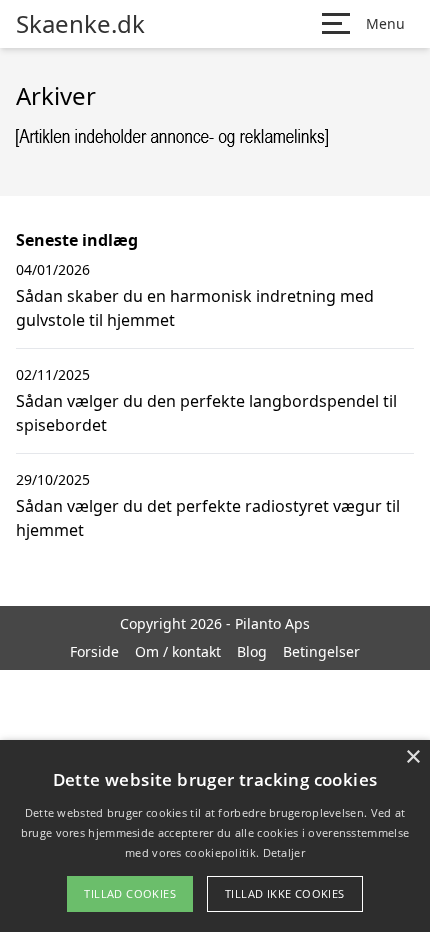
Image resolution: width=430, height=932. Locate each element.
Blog (252, 651)
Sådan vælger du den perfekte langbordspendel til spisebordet (206, 413)
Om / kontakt (178, 651)
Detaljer (284, 852)
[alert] (215, 836)
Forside (94, 651)
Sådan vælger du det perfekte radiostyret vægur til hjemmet (208, 518)
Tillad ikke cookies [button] (285, 893)
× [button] (412, 757)
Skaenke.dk (80, 24)
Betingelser (321, 651)
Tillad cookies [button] (130, 893)
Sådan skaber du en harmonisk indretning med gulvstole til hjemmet (195, 308)
